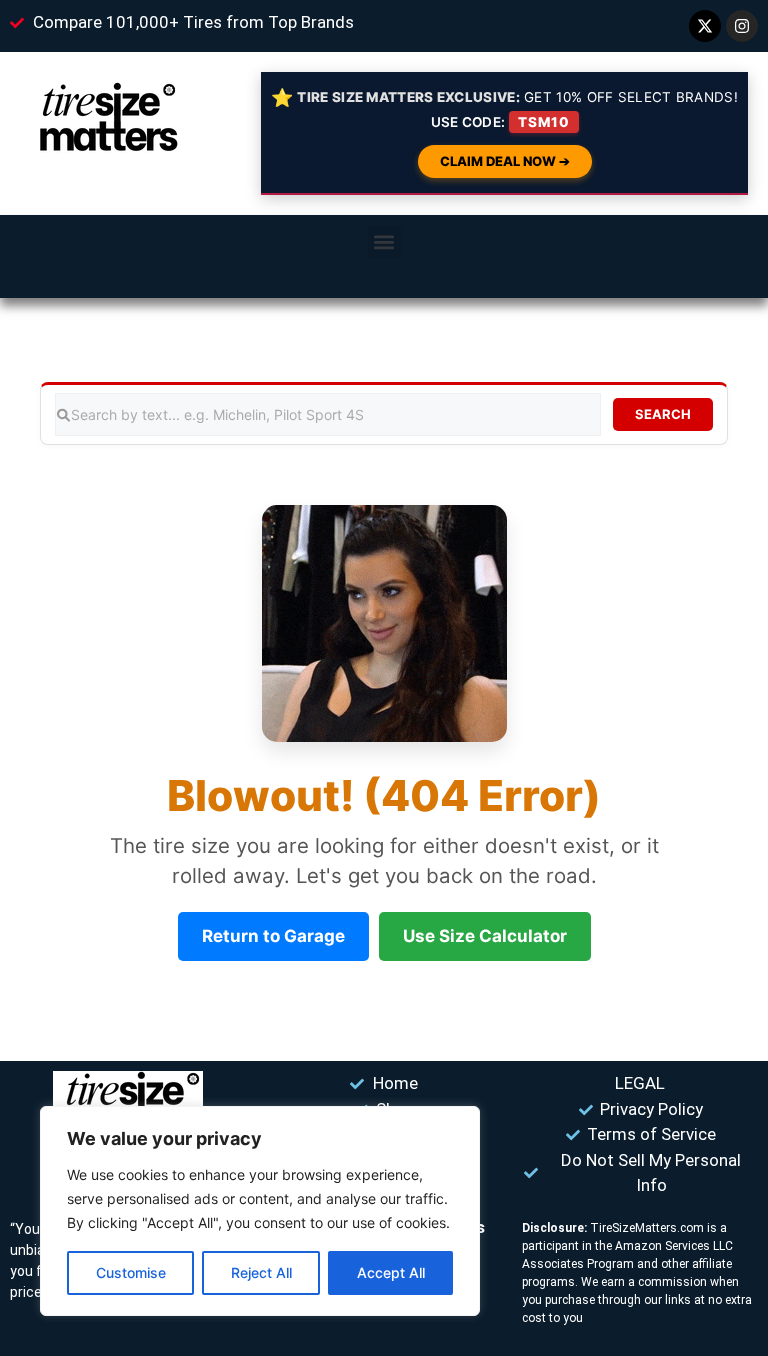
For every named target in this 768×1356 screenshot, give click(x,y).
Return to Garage (273, 936)
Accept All (391, 1272)
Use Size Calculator (485, 936)
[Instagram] (742, 26)
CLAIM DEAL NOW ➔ (505, 161)
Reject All (261, 1272)
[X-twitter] (705, 26)
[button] (384, 241)
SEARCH (663, 414)
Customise (131, 1272)
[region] (260, 1211)
